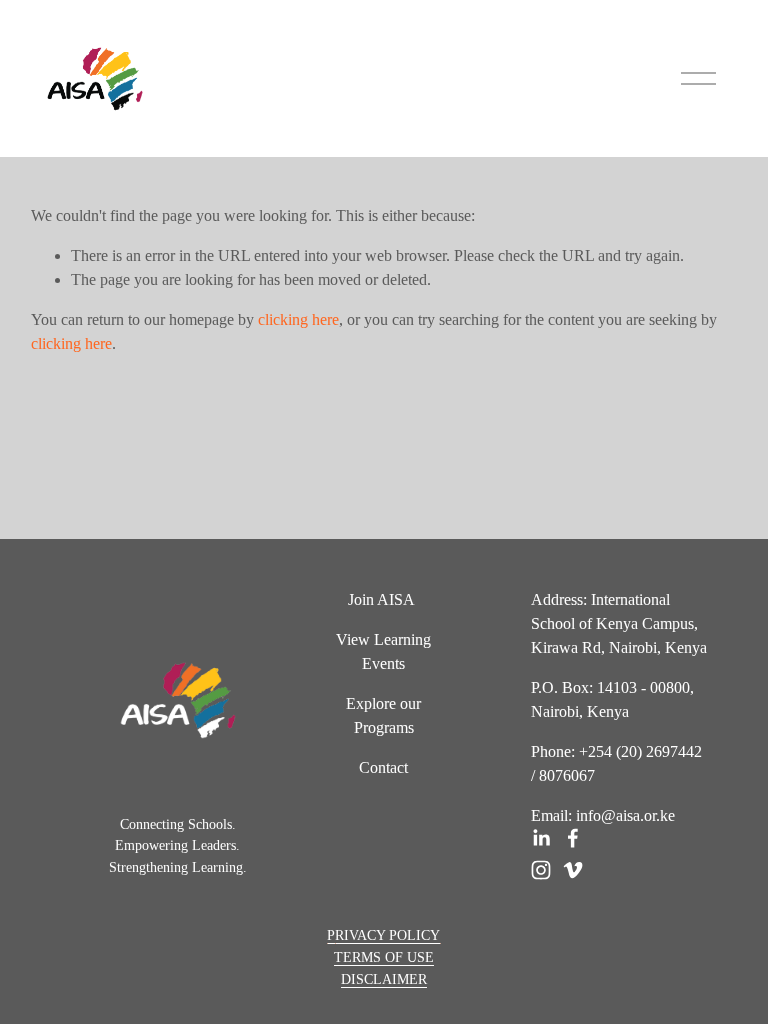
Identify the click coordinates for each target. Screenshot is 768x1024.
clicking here (298, 319)
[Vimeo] (573, 870)
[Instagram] (541, 870)
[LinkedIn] (541, 838)
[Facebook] (573, 838)
